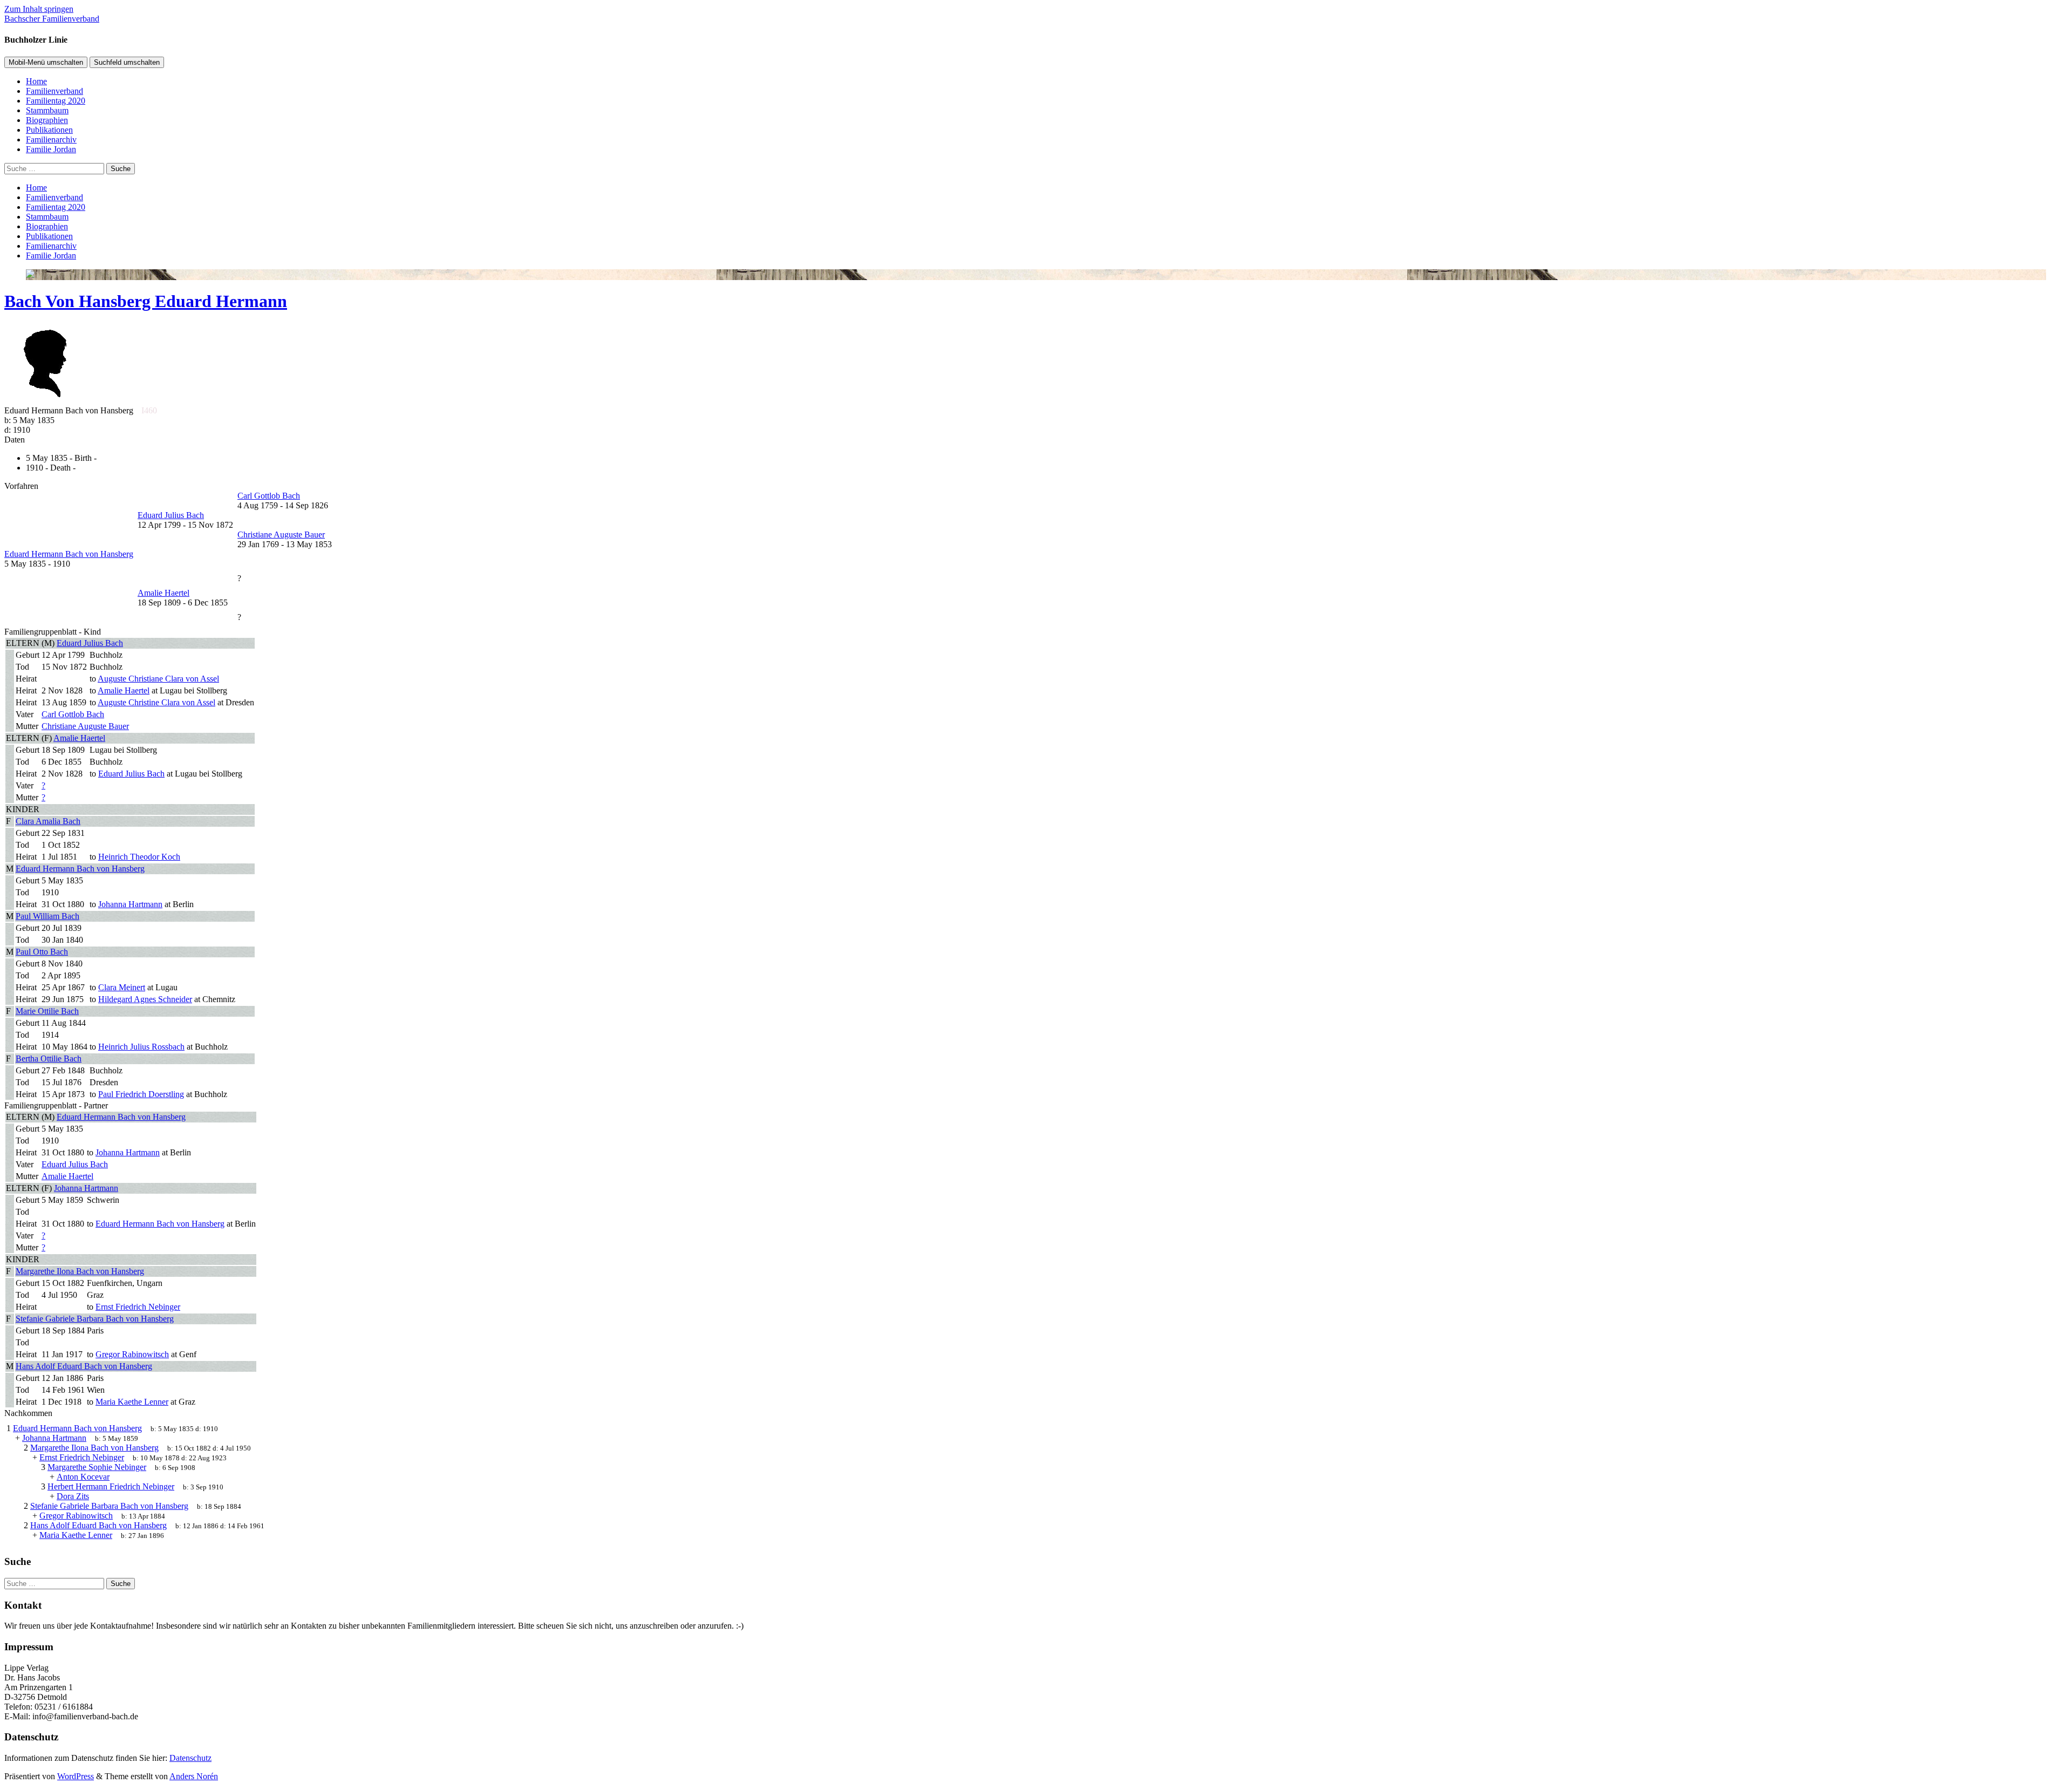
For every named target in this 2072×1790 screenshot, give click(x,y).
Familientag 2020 (56, 101)
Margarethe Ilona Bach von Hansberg (80, 1271)
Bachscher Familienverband (52, 19)
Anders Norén (194, 1776)
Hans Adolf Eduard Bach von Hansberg (84, 1366)
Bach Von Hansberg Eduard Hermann (146, 301)
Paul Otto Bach (42, 952)
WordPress (76, 1776)
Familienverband (54, 91)
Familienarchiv (51, 139)
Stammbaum (47, 110)
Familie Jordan (51, 149)
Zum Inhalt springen (39, 9)
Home (36, 81)
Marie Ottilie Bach (47, 1011)
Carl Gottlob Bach (73, 714)
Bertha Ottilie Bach (49, 1059)
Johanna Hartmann (86, 1188)
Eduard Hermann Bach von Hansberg (80, 869)
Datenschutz (190, 1758)
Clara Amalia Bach (48, 821)
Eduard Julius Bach (90, 643)
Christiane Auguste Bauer (85, 726)
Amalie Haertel (79, 738)
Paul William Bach (47, 916)
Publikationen (49, 130)
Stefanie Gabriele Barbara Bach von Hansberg (95, 1319)
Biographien (47, 120)
